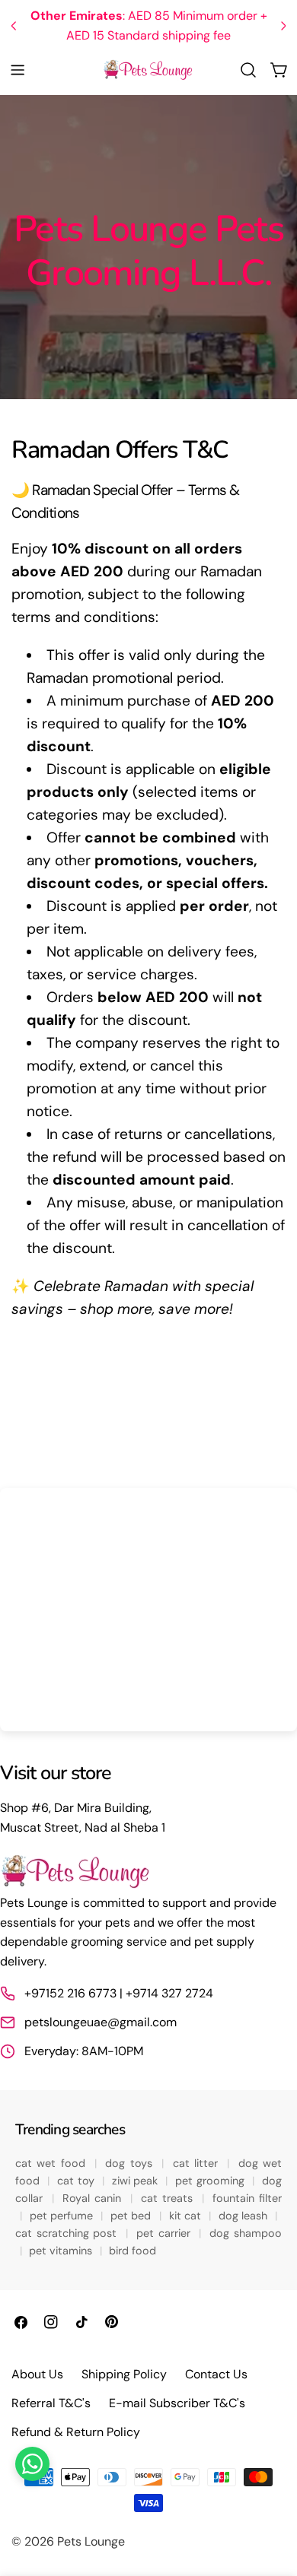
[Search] (248, 70)
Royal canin (94, 2198)
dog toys (131, 2163)
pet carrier (165, 2233)
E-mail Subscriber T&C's (177, 2403)
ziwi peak (137, 2181)
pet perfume (63, 2216)
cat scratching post (68, 2233)
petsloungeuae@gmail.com (101, 2022)
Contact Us (216, 2374)
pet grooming (211, 2181)
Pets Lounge (91, 2541)
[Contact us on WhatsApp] (32, 2464)
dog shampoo (246, 2233)
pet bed (133, 2216)
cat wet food (53, 2163)
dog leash (245, 2216)
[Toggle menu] (18, 70)
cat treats (169, 2198)
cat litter (198, 2163)
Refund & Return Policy (76, 2432)
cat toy (77, 2181)
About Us (37, 2374)
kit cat (187, 2216)
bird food (133, 2251)
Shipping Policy (124, 2374)
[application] (148, 1610)
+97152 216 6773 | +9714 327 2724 (119, 1993)
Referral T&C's (51, 2403)
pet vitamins (62, 2251)
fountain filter (247, 2198)
